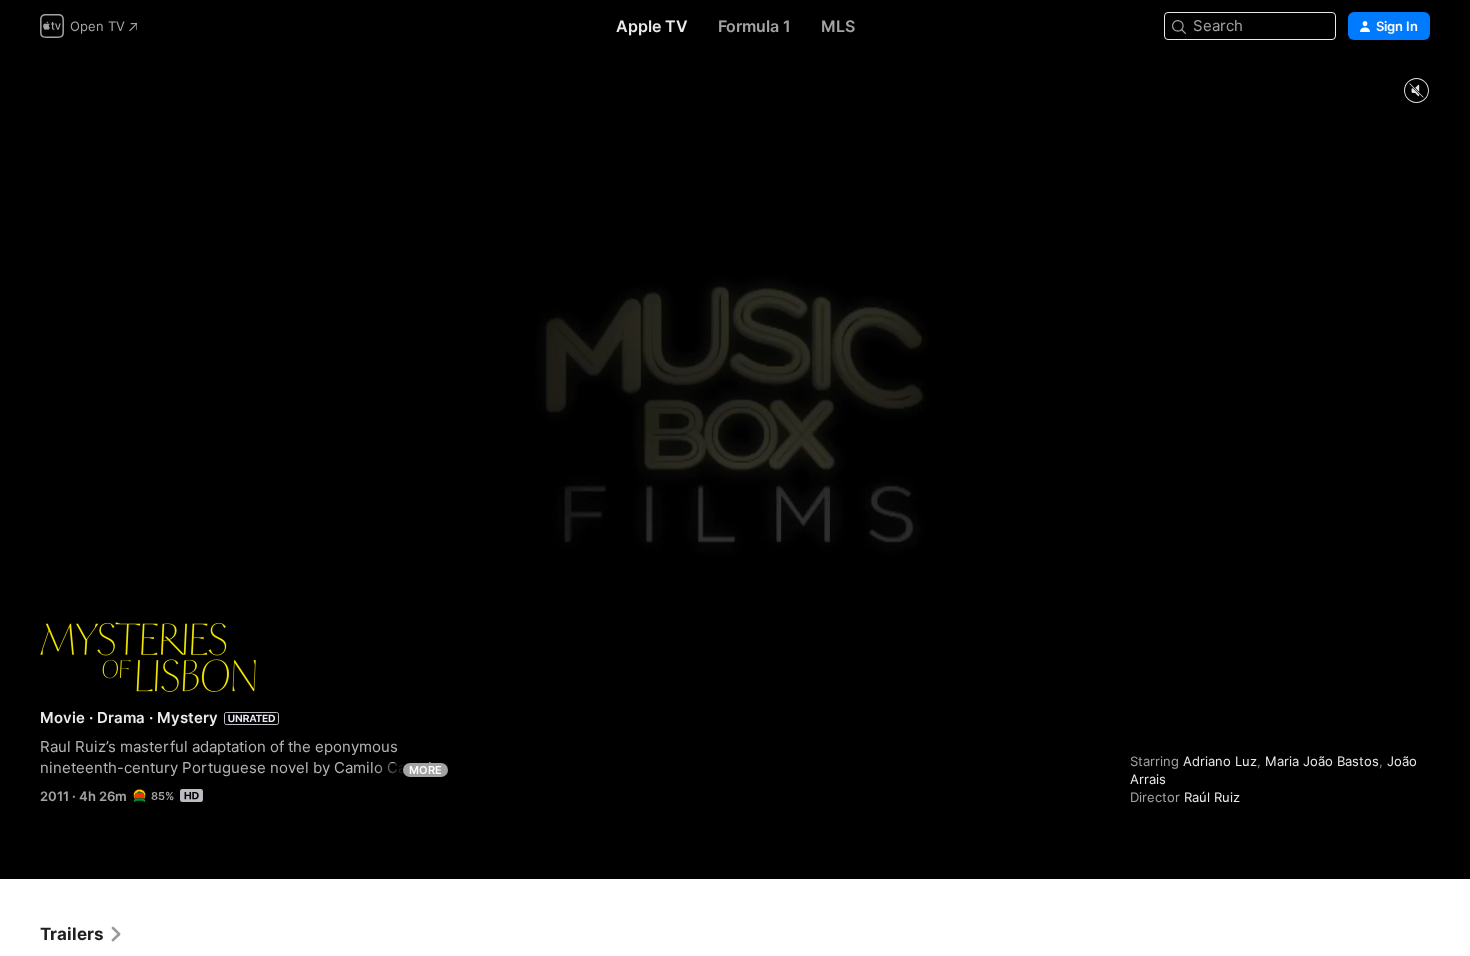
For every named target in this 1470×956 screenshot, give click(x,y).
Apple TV (652, 26)
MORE (425, 770)
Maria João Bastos (1322, 761)
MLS (838, 26)
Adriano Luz (1220, 761)
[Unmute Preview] (1416, 91)
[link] (82, 934)
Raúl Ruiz (1212, 797)
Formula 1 (754, 26)
